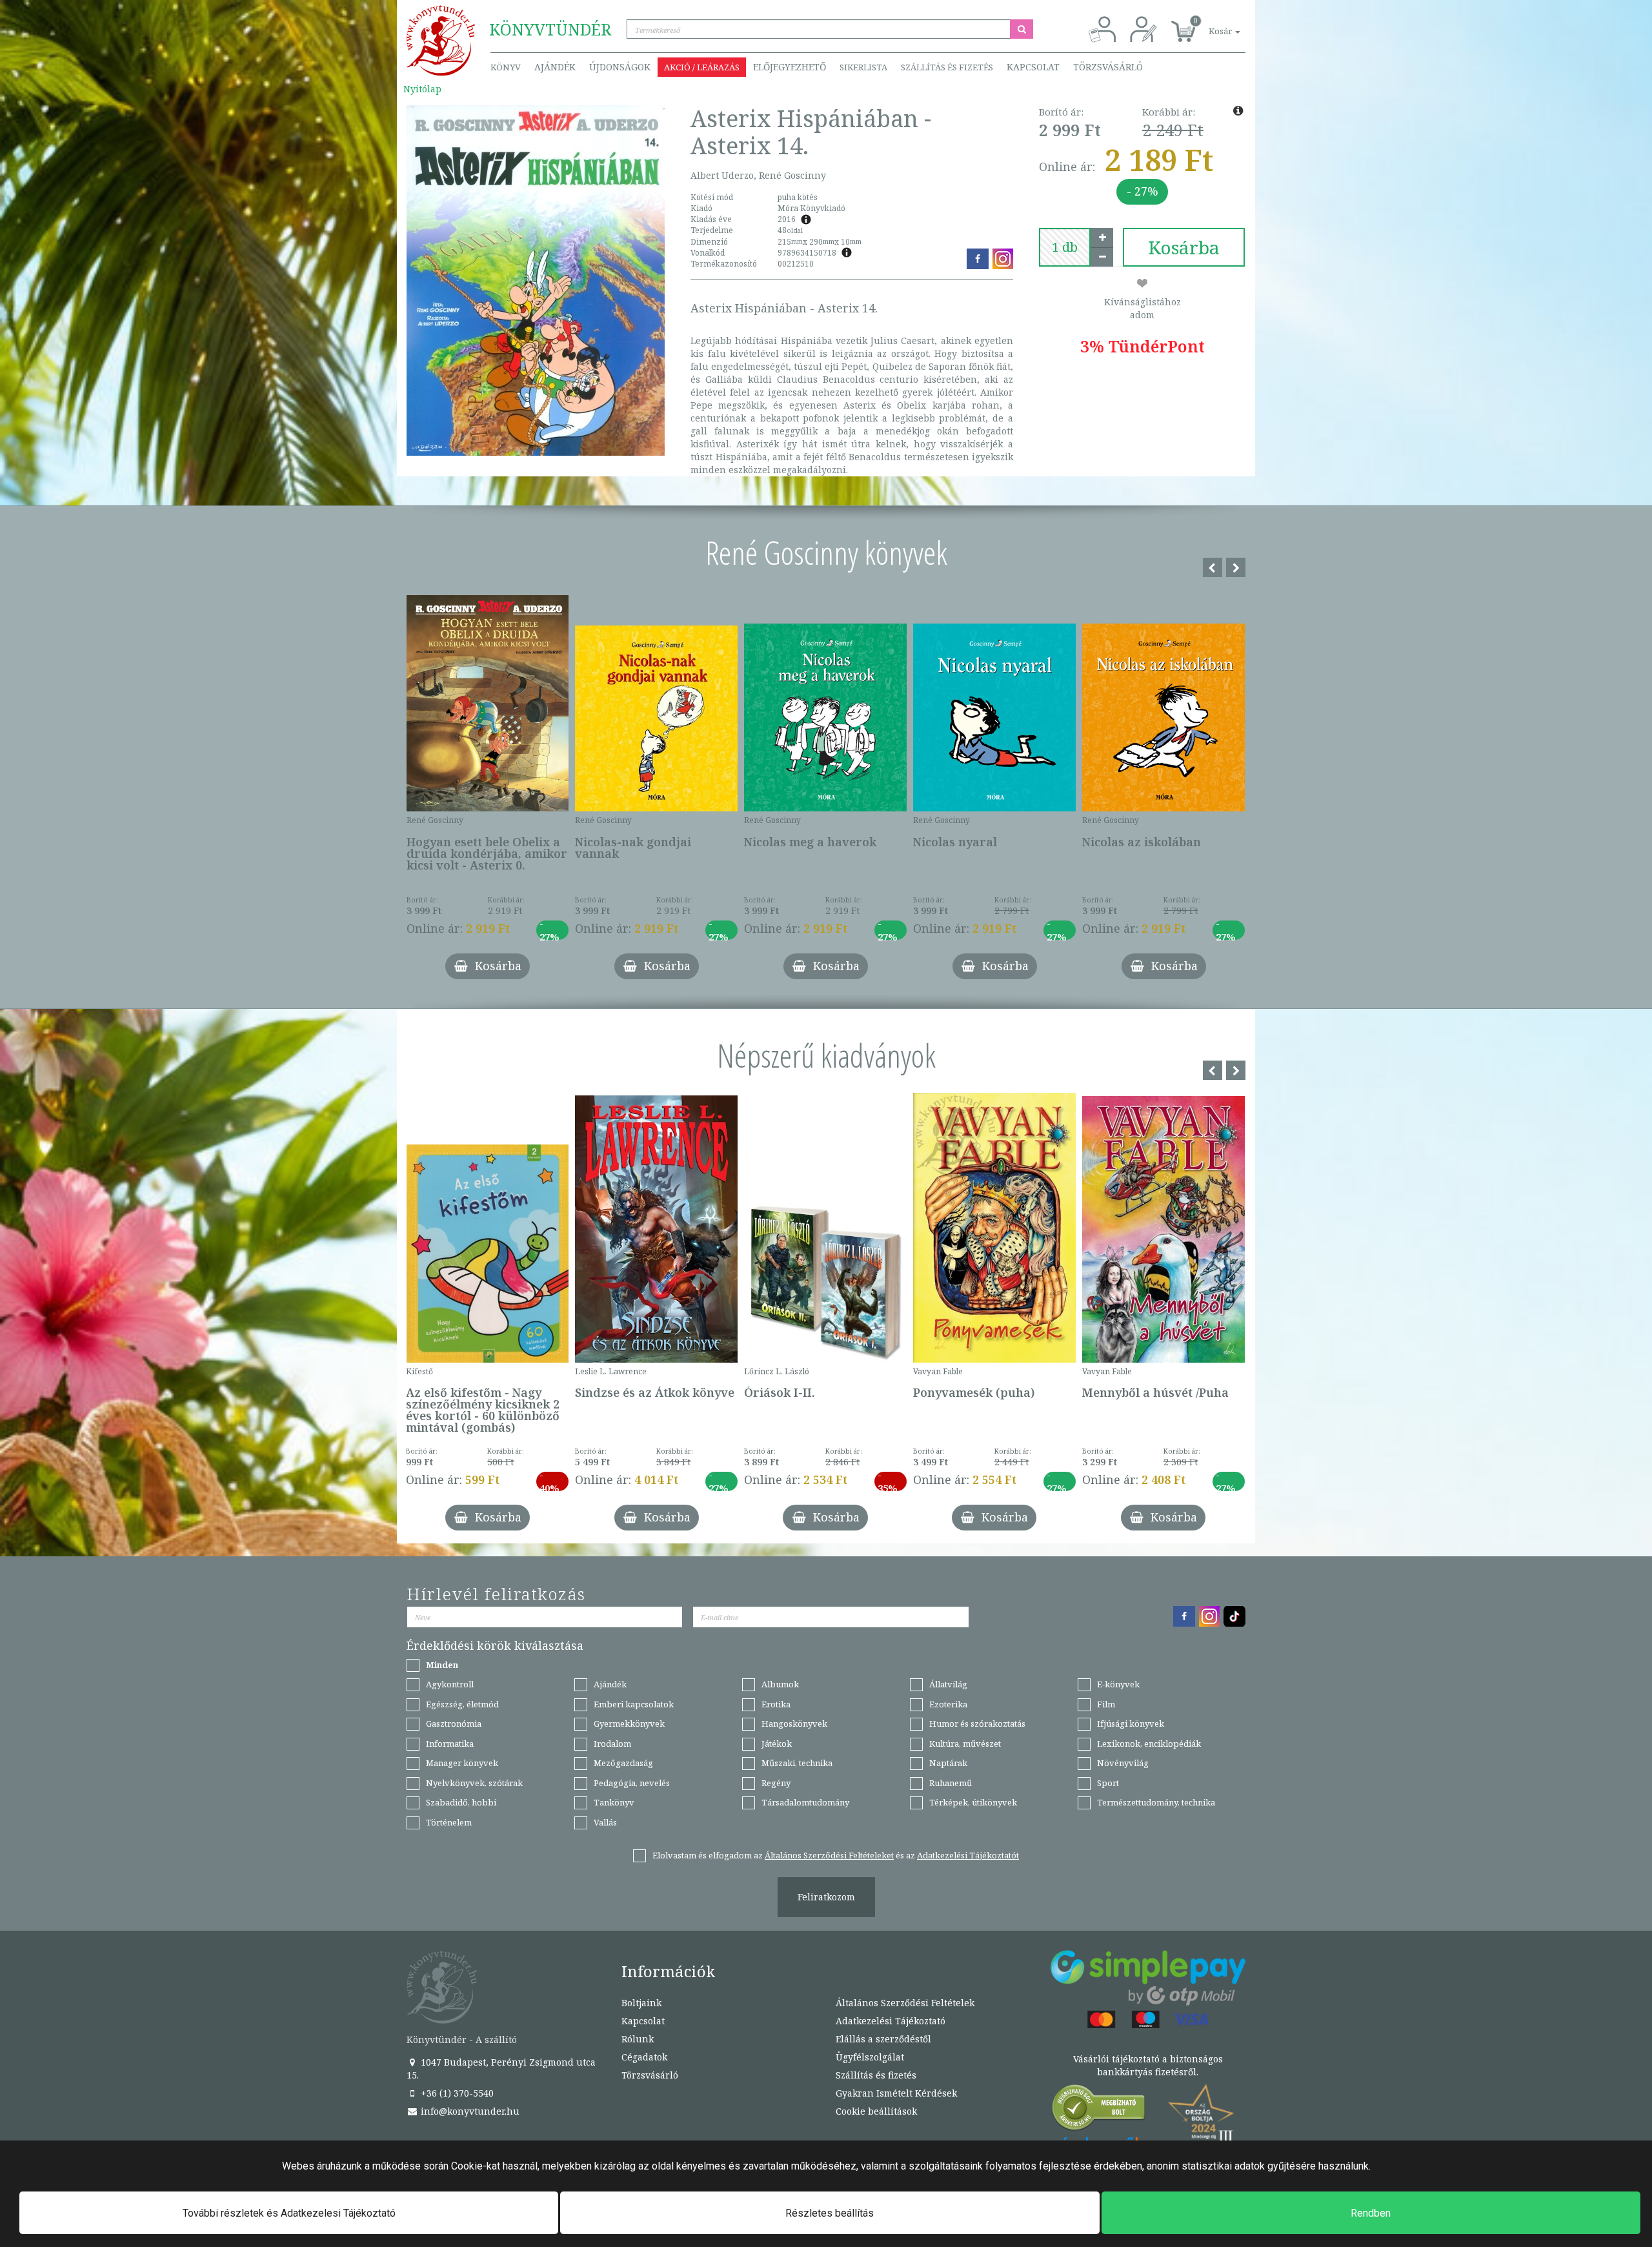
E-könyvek (1118, 1684)
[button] (1210, 24)
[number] (1065, 247)
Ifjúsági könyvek (1131, 1723)
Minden (442, 1665)
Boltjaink (641, 2003)
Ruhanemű (951, 1783)
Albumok (780, 1684)
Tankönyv (614, 1802)
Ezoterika (948, 1704)
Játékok (777, 1744)
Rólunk (638, 2039)
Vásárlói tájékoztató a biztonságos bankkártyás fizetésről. (1148, 2065)
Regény (776, 1783)
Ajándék (555, 67)
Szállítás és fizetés (947, 67)
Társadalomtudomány (805, 1802)
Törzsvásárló (1108, 67)
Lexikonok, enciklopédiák (1149, 1744)
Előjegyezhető (790, 67)
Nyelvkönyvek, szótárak (474, 1783)
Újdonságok (620, 67)
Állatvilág (948, 1684)
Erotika (776, 1704)
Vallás (605, 1822)
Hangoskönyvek (794, 1723)
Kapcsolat (1033, 67)
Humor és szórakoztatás (977, 1723)
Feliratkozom (826, 1897)
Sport (1108, 1783)
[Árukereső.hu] (1099, 2110)
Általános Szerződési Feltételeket (829, 1855)
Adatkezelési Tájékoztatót (968, 1855)
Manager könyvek (462, 1763)
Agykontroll (450, 1684)
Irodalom (612, 1744)
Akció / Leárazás (702, 67)
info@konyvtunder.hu (469, 2111)
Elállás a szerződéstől (883, 2039)
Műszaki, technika (797, 1763)
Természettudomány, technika (1156, 1802)
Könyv (506, 67)
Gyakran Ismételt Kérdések (896, 2093)
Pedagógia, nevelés (632, 1783)
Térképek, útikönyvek (973, 1802)
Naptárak (948, 1763)
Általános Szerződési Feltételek (905, 2003)
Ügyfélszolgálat (870, 2057)
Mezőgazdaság (623, 1763)
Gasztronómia (454, 1723)
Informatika (450, 1744)
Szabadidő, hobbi (461, 1802)
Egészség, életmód (462, 1704)
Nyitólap (422, 89)
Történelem (449, 1822)
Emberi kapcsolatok (634, 1704)
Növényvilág (1123, 1763)
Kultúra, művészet (965, 1744)
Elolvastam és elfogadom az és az (836, 1855)
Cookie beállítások (876, 2111)
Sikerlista (863, 67)
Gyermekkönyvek (629, 1723)
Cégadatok (644, 2057)
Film (1106, 1704)
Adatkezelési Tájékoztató (891, 2021)
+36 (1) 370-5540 (456, 2093)
